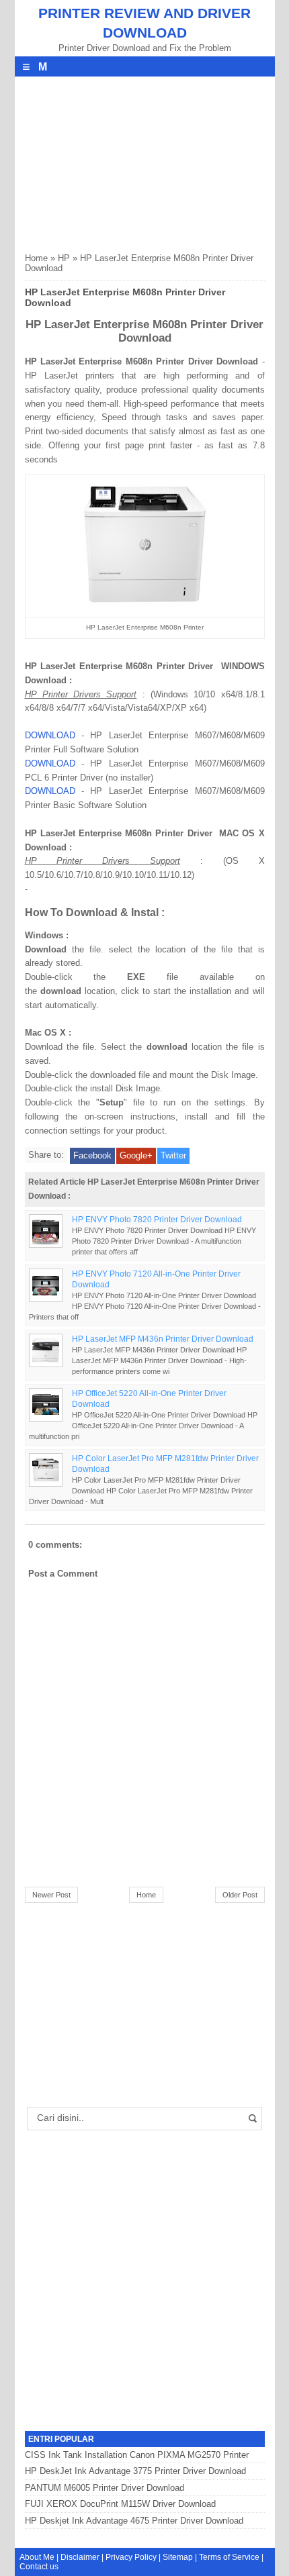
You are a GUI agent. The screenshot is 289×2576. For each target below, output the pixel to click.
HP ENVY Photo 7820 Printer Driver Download (157, 1219)
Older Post (240, 1895)
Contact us (39, 2567)
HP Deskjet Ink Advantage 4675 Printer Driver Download (134, 2521)
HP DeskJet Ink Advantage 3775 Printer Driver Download (135, 2471)
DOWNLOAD (50, 735)
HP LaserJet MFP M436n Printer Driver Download (163, 1339)
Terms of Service (229, 2557)
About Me (37, 2557)
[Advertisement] (126, 160)
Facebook (92, 1155)
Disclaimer (80, 2557)
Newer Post (51, 1895)
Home (36, 258)
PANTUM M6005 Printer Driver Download (105, 2488)
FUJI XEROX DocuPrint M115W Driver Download (120, 2504)
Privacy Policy (131, 2557)
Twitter (173, 1155)
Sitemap (178, 2557)
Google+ (136, 1155)
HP (64, 258)
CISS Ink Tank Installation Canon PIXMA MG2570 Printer (137, 2455)
